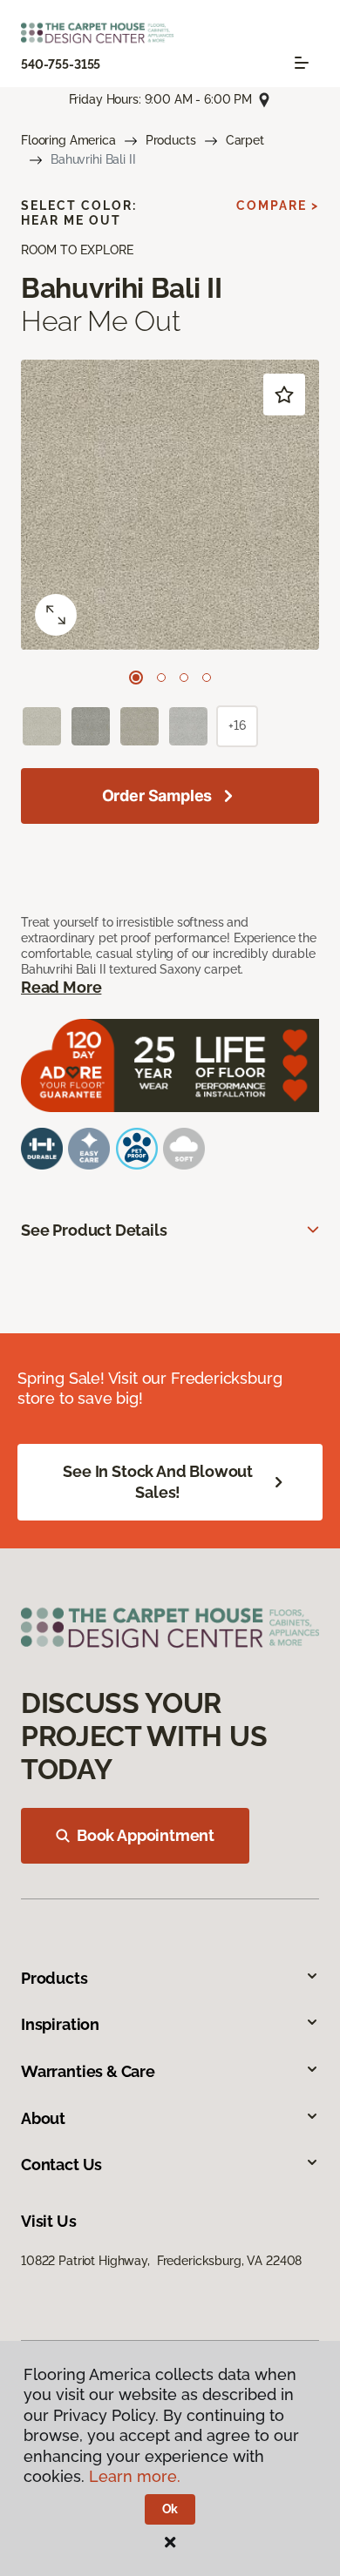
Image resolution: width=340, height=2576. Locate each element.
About (43, 2118)
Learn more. (135, 2476)
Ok (170, 2509)
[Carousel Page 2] (161, 678)
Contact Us (61, 2165)
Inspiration (60, 2024)
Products (171, 140)
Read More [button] (61, 987)
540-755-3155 (61, 64)
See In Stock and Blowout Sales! (158, 1482)
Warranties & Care (88, 2071)
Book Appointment (146, 1835)
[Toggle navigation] (302, 63)
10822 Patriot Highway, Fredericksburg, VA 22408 (161, 2261)
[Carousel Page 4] (207, 678)
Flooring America (68, 140)
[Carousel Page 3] (184, 678)
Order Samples (157, 796)
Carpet (245, 140)
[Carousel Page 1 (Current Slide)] (136, 678)
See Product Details (94, 1230)
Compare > (278, 206)
